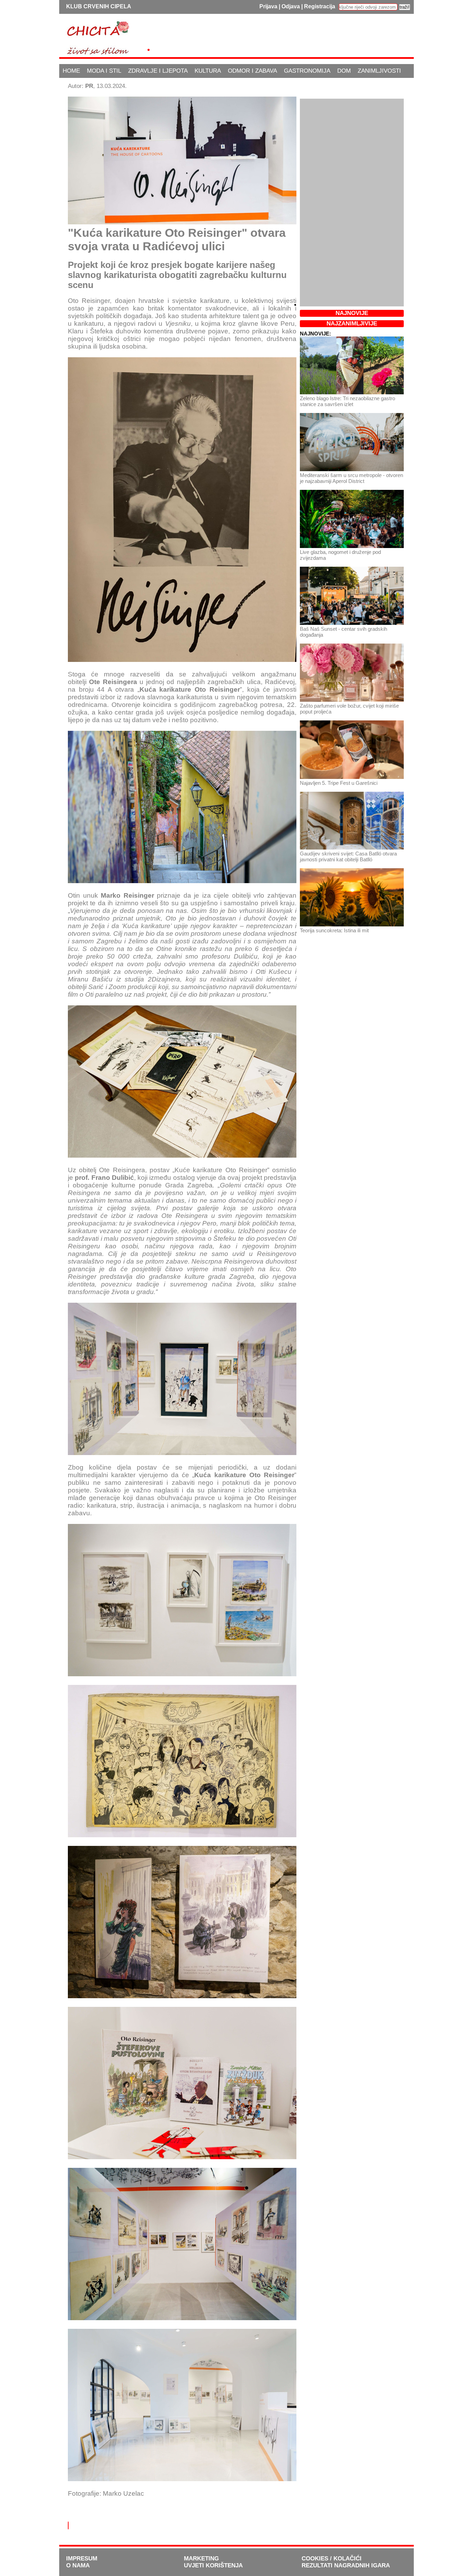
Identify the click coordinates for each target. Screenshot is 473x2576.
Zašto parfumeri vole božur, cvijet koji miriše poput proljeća (349, 709)
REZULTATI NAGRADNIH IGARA (346, 2565)
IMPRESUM (82, 2559)
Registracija (320, 6)
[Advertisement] (280, 36)
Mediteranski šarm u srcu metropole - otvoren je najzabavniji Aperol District (351, 478)
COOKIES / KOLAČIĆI (332, 2559)
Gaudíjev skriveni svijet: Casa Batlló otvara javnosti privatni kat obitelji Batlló (348, 856)
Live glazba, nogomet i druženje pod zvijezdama (340, 555)
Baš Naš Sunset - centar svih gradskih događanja (343, 632)
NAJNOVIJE (352, 313)
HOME (71, 71)
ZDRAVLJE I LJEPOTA (158, 71)
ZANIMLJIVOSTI (379, 71)
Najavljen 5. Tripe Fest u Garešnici (339, 783)
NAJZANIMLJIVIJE (352, 324)
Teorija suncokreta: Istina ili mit (334, 930)
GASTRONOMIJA (307, 71)
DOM (344, 71)
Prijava (268, 6)
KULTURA (208, 71)
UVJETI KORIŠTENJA (213, 2565)
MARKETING (201, 2559)
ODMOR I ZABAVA (252, 71)
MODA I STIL (104, 71)
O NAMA (78, 2565)
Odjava (291, 6)
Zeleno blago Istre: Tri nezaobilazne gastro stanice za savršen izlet (347, 401)
